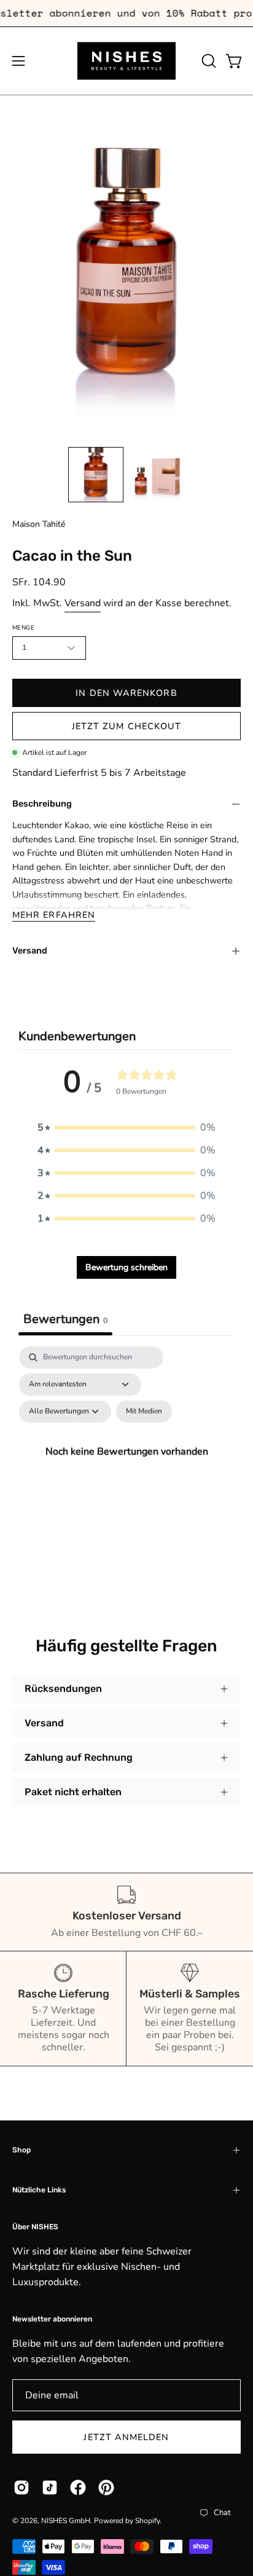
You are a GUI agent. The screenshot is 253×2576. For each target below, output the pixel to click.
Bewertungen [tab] (65, 1319)
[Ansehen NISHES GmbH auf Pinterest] (106, 2487)
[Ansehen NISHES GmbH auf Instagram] (21, 2487)
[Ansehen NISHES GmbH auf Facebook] (78, 2487)
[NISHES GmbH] (126, 61)
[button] (208, 61)
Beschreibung (42, 804)
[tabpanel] (126, 1466)
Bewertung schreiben (126, 1267)
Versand (83, 603)
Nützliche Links (39, 2190)
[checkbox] (144, 1412)
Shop (21, 2150)
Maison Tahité (39, 524)
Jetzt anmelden (126, 2437)
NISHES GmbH (66, 2521)
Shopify (147, 2521)
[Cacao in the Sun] (96, 475)
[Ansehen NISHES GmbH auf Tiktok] (50, 2487)
